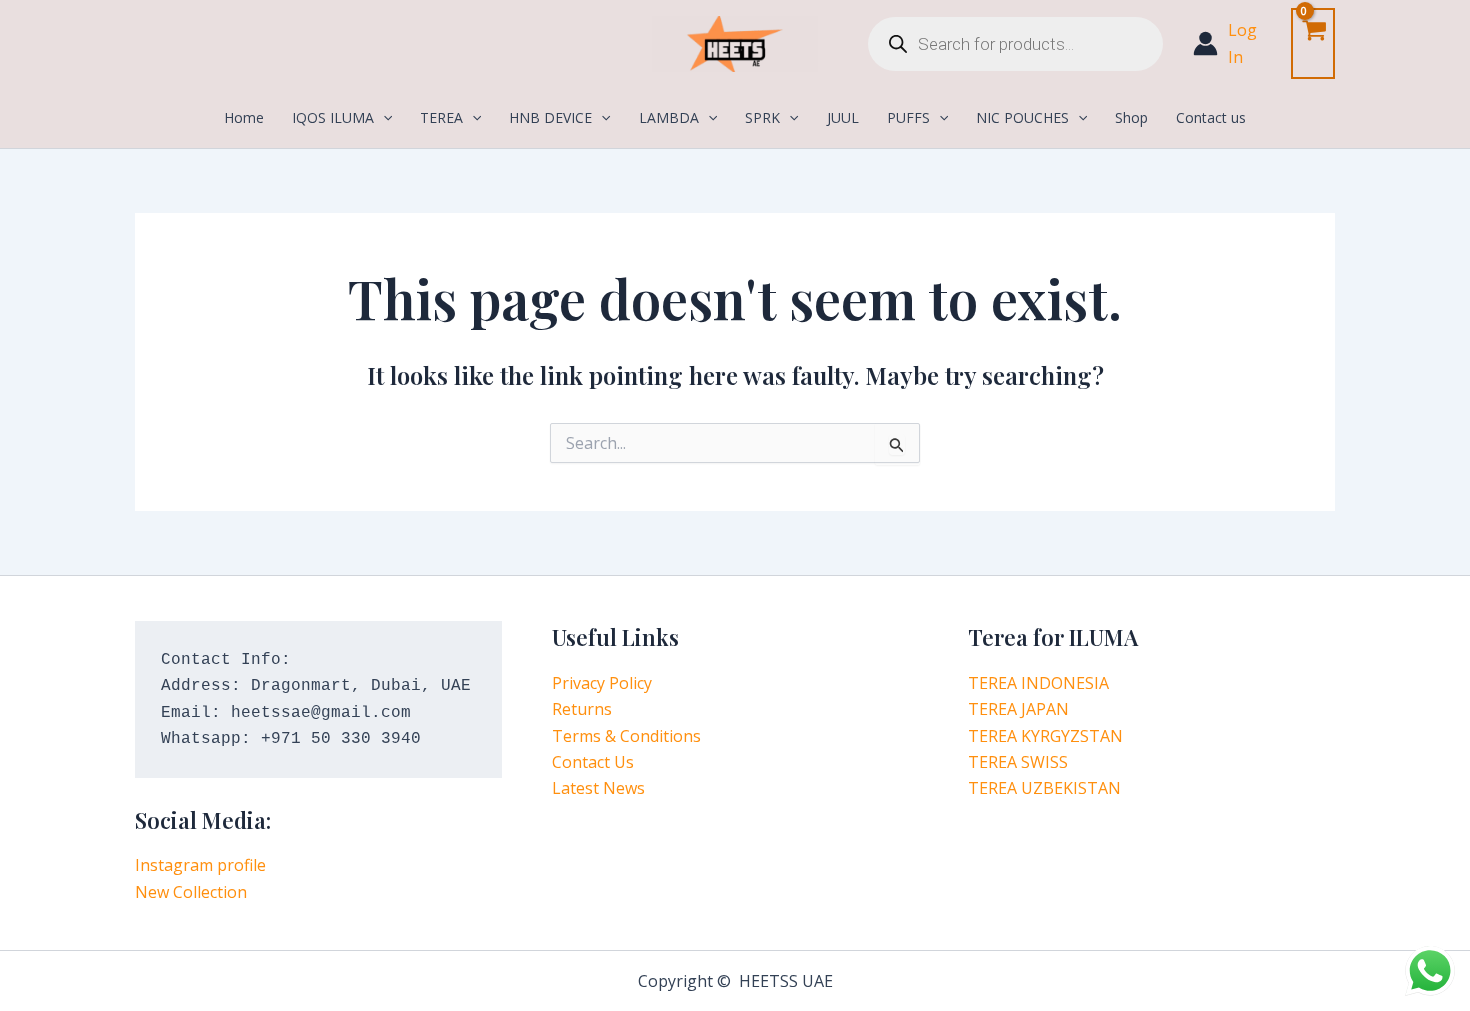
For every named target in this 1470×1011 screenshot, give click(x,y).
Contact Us (593, 762)
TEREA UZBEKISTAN (1044, 788)
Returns (582, 709)
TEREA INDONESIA (1038, 683)
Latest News (598, 788)
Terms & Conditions (626, 736)
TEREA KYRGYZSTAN (1045, 736)
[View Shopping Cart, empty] (1313, 43)
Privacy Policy (602, 683)
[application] (383, 118)
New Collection (191, 892)
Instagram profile (200, 865)
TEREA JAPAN (1018, 709)
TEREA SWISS (1018, 762)
